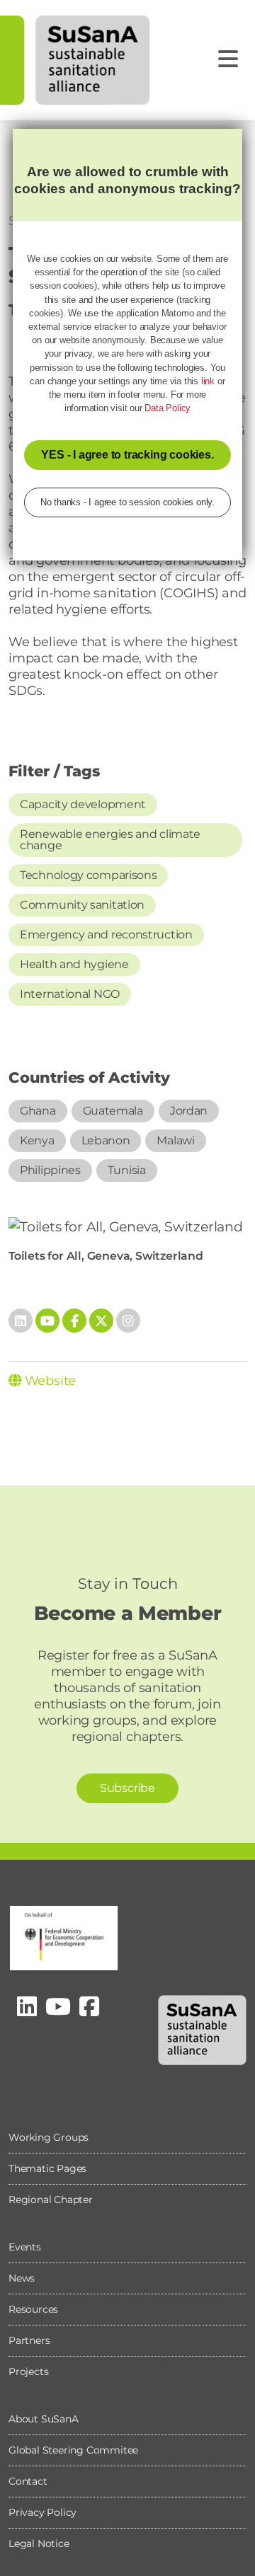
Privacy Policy (42, 2512)
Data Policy (168, 408)
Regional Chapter (51, 2200)
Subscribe (127, 1788)
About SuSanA (44, 2419)
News (22, 2278)
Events (25, 2247)
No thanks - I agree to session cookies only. (127, 502)
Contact (28, 2481)
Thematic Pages (47, 2168)
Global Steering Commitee (73, 2450)
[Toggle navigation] (228, 59)
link (208, 381)
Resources (33, 2309)
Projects (28, 2371)
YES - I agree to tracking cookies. (127, 455)
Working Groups (49, 2137)
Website (49, 1381)
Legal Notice (39, 2543)
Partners (29, 2340)
